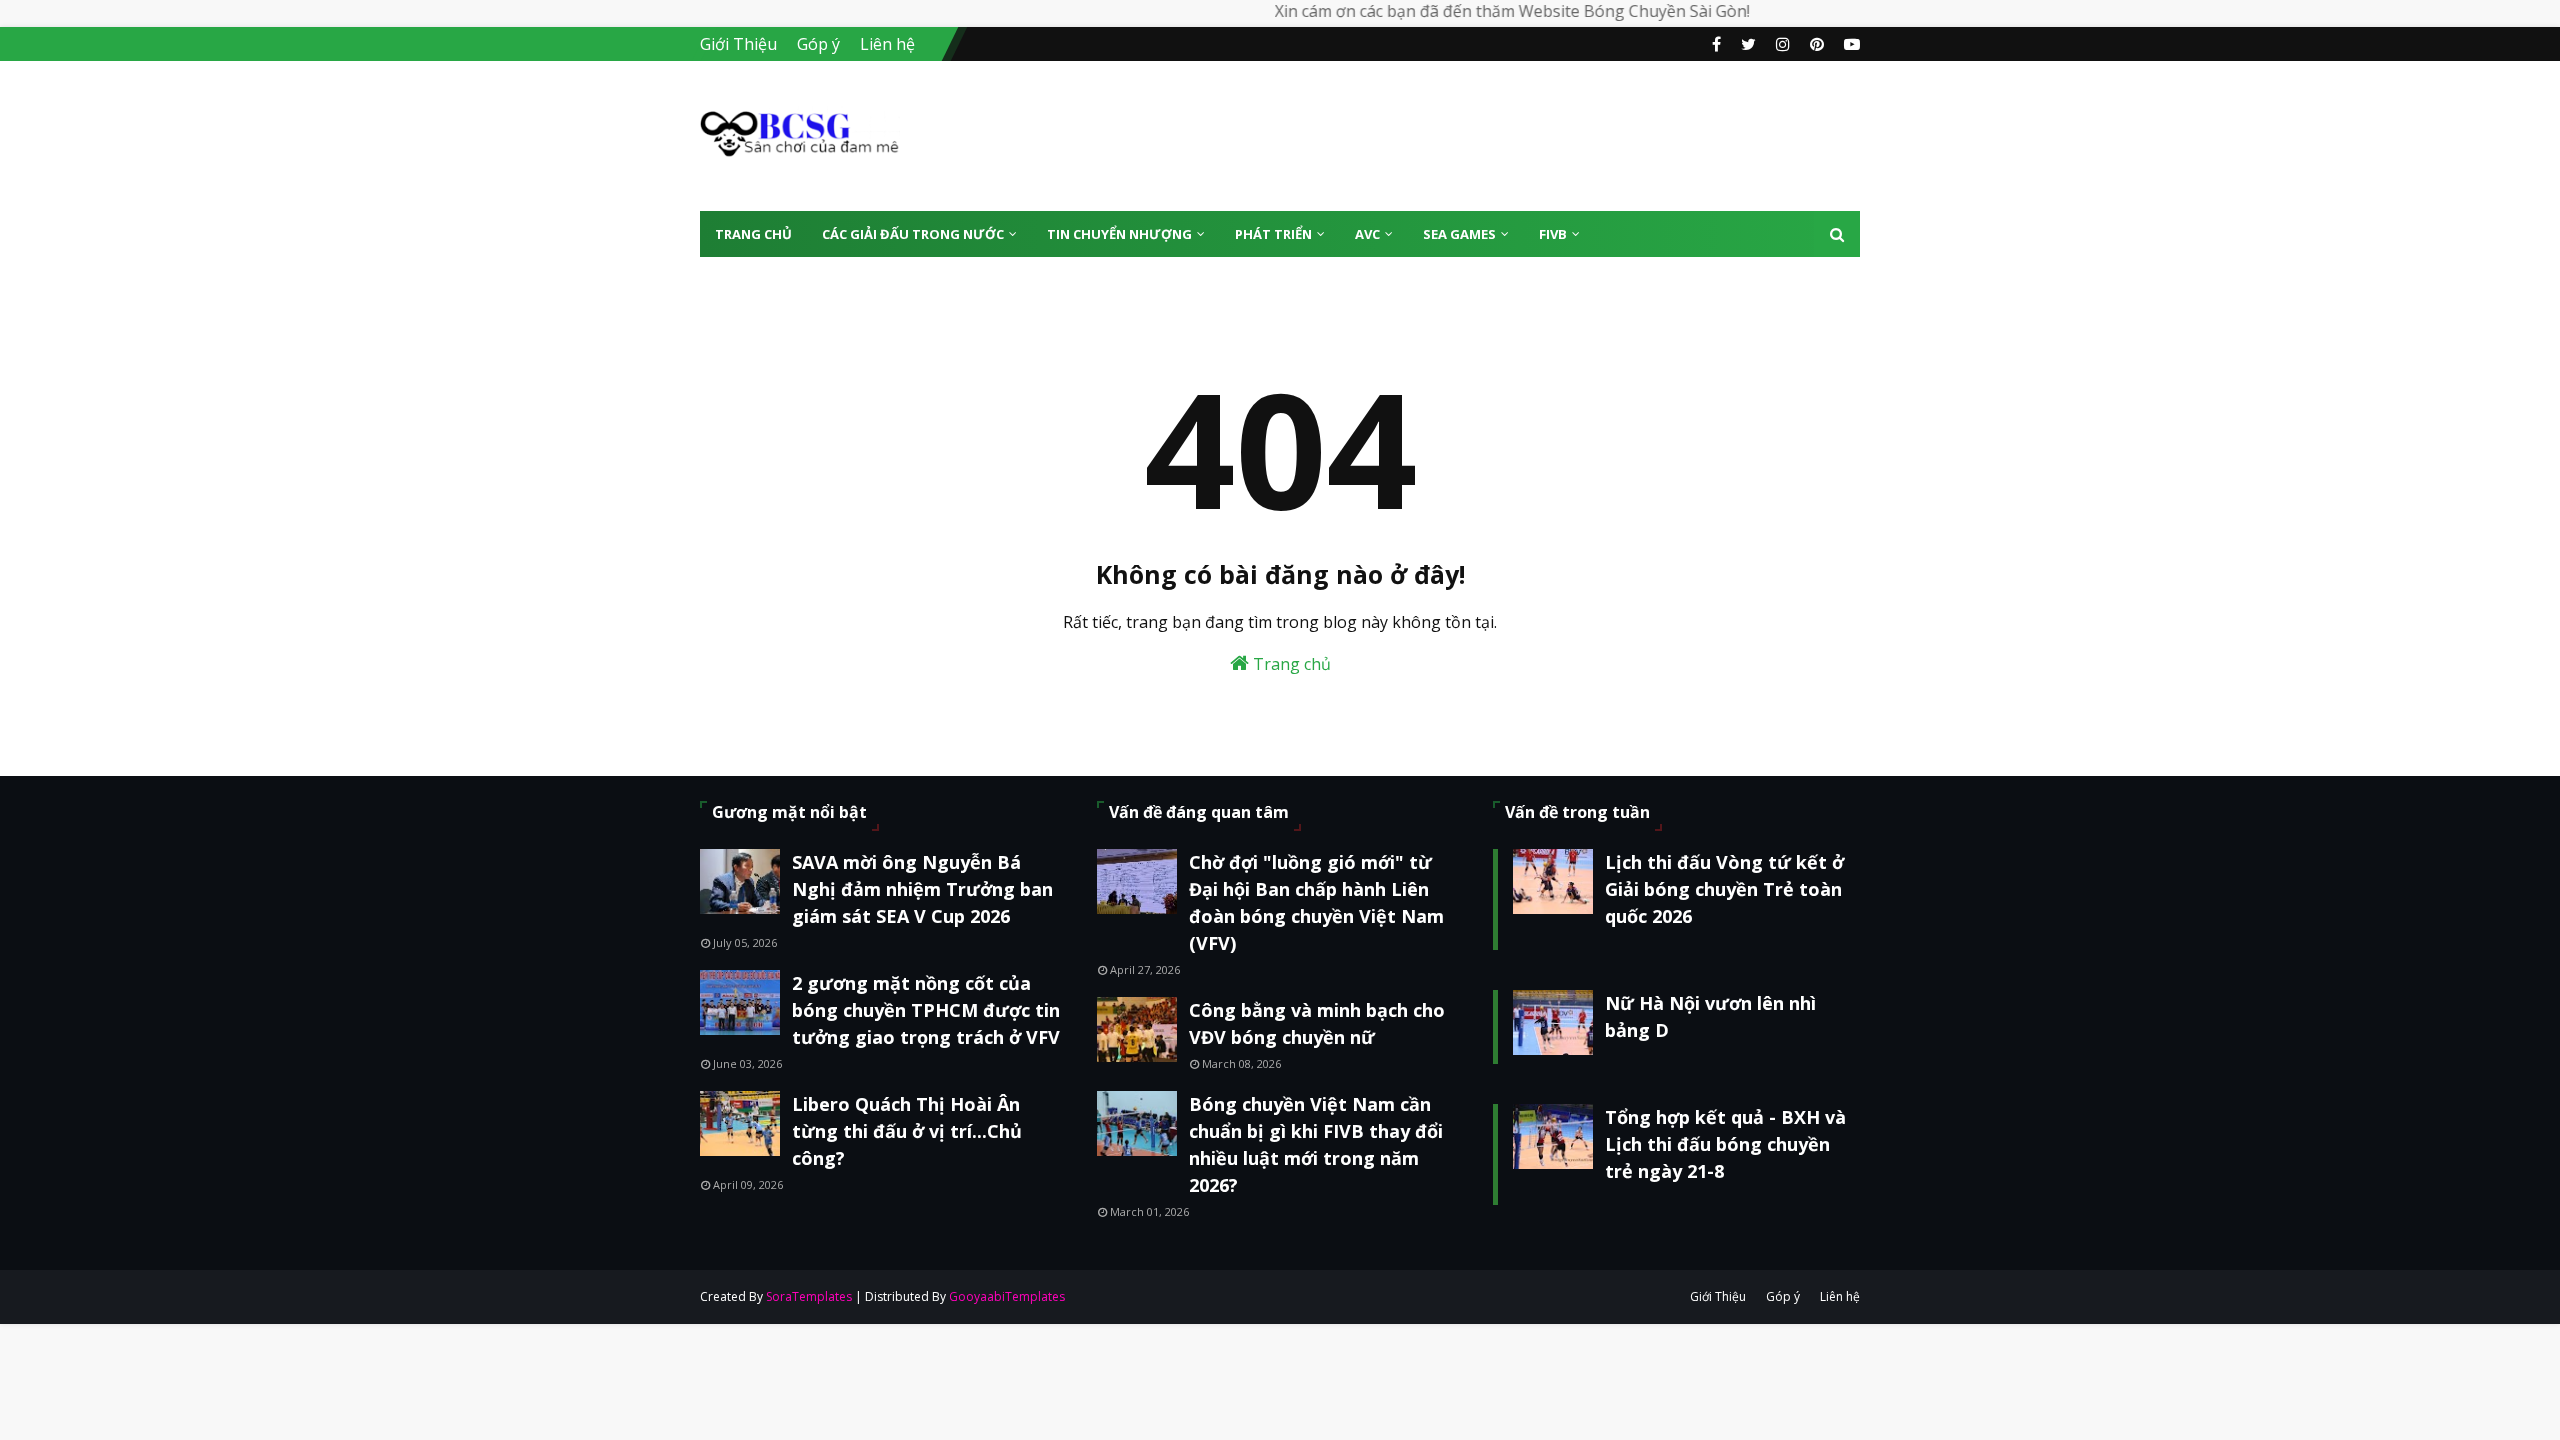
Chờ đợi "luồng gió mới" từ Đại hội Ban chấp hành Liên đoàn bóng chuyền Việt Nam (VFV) (1316, 902)
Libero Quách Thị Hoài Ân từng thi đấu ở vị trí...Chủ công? (907, 1131)
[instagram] (1783, 44)
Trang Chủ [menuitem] (753, 234)
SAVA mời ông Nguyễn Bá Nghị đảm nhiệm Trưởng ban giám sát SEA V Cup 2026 (922, 889)
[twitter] (1748, 44)
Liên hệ (887, 44)
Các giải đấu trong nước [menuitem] (913, 234)
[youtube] (1849, 44)
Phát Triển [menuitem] (1273, 234)
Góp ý (818, 44)
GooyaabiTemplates (1007, 1296)
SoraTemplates (809, 1296)
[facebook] (1716, 44)
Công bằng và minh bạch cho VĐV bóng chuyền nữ (1317, 1023)
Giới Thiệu (738, 44)
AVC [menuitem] (1367, 234)
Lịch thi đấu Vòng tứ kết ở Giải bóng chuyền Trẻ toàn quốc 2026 (1724, 889)
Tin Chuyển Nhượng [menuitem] (1119, 234)
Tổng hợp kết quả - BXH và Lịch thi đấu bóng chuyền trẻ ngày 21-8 (1725, 1144)
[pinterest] (1817, 44)
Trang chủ (1290, 664)
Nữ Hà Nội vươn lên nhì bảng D (1710, 1016)
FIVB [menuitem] (1553, 234)
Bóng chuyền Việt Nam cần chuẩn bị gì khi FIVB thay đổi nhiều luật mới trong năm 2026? (1316, 1144)
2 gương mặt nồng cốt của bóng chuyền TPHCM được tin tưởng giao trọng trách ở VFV (926, 1010)
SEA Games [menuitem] (1459, 234)
